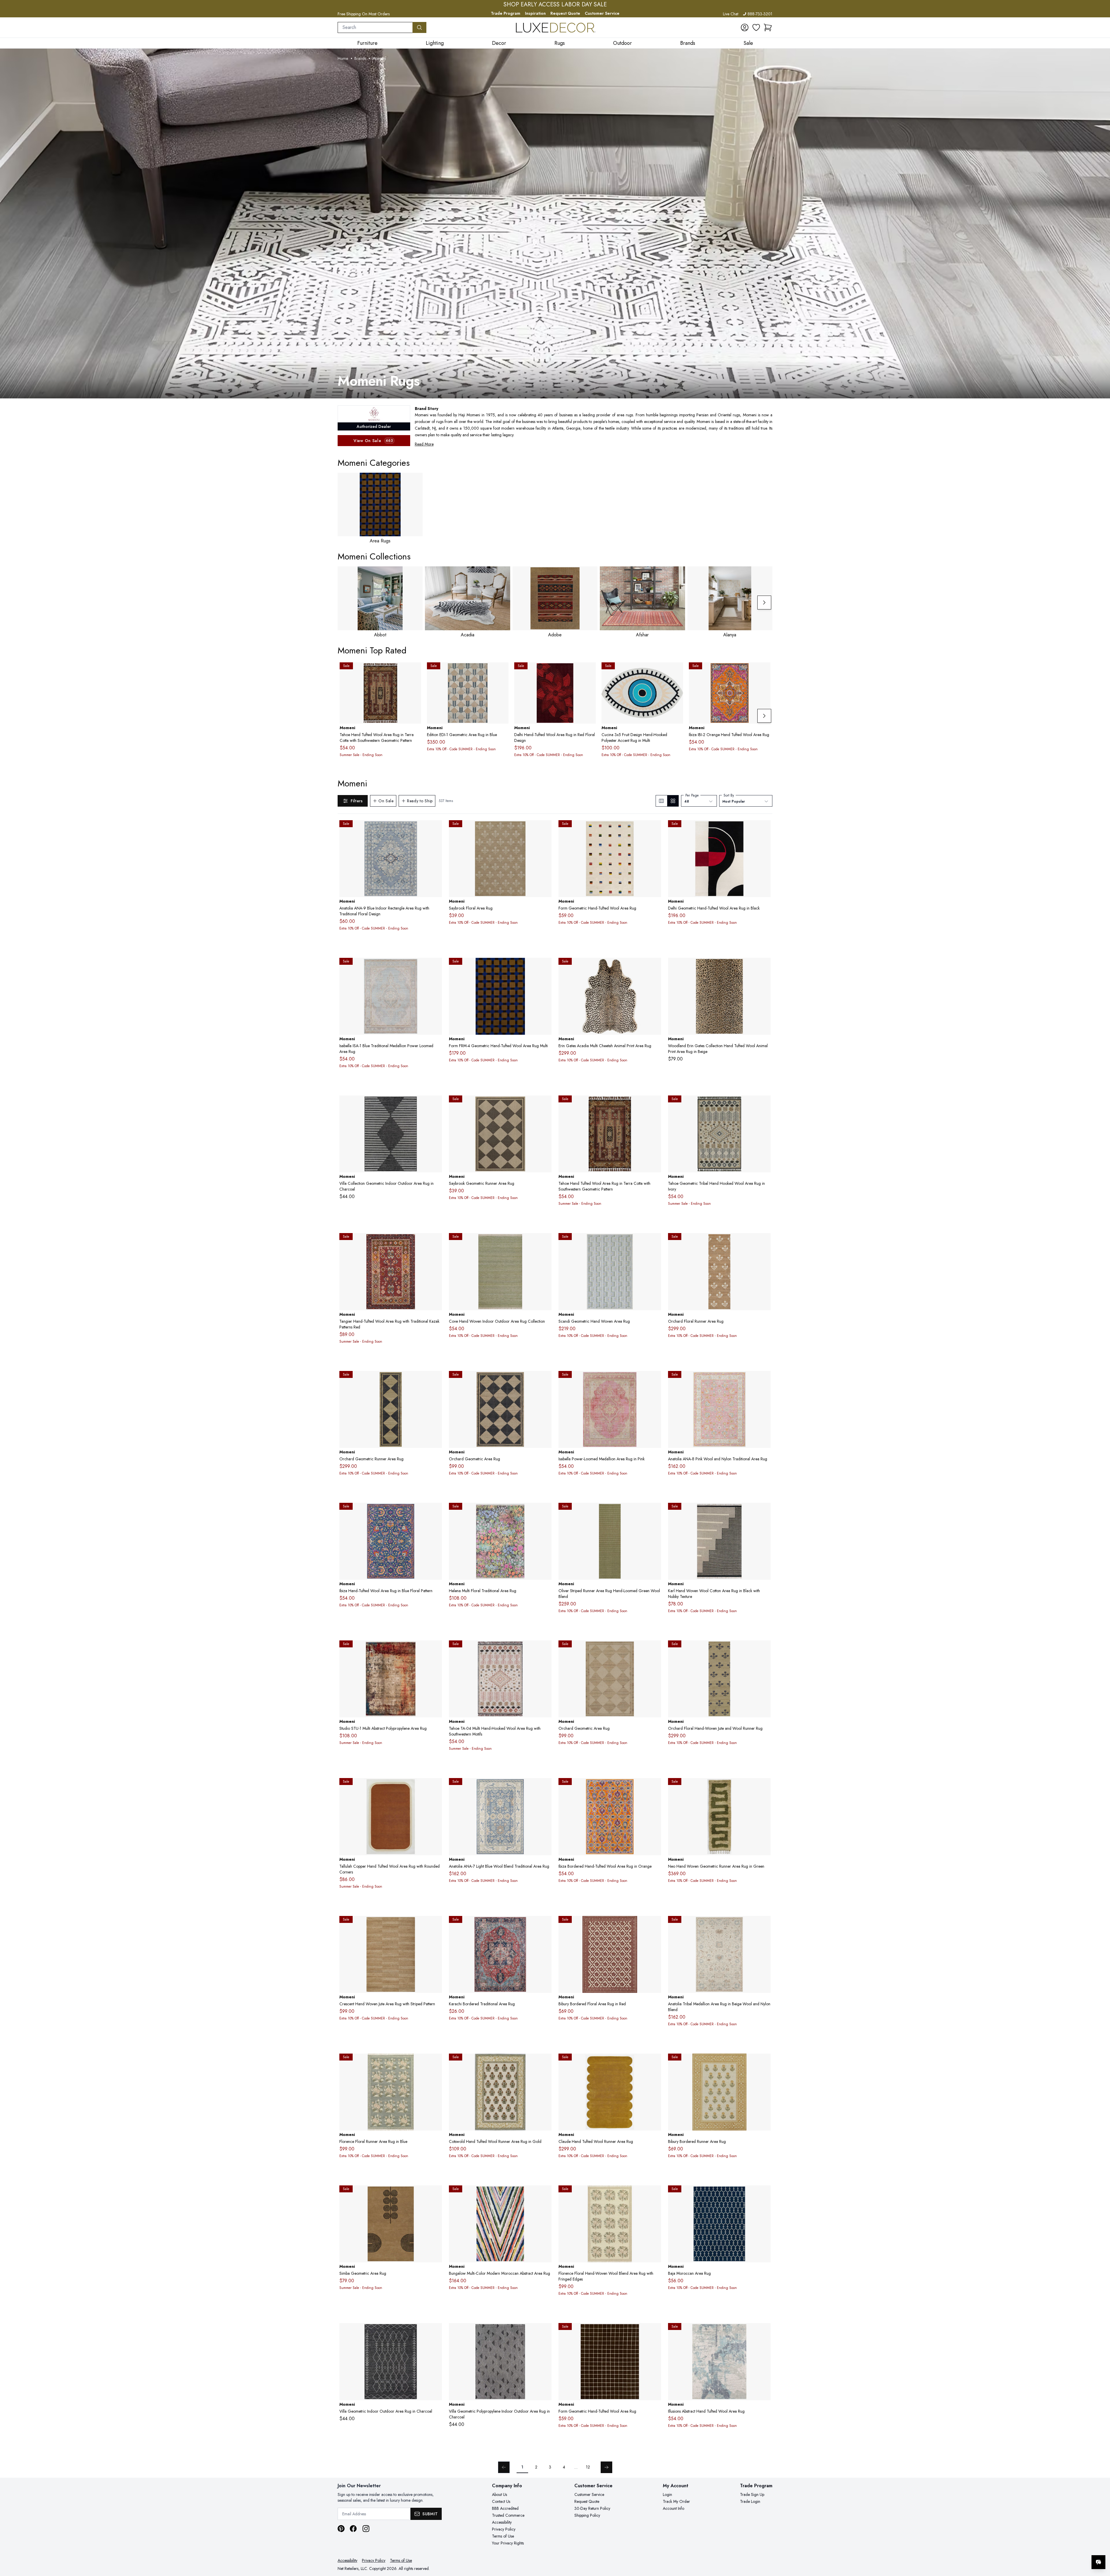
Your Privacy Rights (508, 2543)
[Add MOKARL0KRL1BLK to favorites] (764, 1512)
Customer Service (602, 13)
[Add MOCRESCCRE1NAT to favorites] (435, 1925)
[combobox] (375, 27)
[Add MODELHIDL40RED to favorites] (589, 671)
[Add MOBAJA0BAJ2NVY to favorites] (764, 2194)
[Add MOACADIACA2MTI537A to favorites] (654, 967)
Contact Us (501, 2501)
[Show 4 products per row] (673, 801)
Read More (424, 444)
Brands (360, 58)
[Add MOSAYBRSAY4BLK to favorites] (545, 1104)
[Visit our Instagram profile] (366, 2529)
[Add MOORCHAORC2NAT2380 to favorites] (764, 1242)
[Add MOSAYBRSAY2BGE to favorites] (545, 829)
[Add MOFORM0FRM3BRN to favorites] (654, 2332)
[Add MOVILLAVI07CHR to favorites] (435, 1104)
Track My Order (676, 2501)
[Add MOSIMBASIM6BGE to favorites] (435, 2194)
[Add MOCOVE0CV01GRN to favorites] (545, 1242)
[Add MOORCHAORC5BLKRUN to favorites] (435, 1380)
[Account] (745, 27)
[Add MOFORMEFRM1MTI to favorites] (654, 829)
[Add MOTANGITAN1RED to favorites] (435, 1242)
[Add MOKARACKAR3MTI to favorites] (545, 1925)
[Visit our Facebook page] (353, 2529)
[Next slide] (764, 603)
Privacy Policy (504, 2529)
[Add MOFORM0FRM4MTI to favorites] (545, 967)
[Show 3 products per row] (662, 801)
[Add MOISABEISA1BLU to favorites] (435, 967)
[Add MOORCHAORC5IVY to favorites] (654, 1649)
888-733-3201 (760, 14)
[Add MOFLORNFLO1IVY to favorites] (654, 2194)
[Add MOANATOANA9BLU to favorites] (435, 829)
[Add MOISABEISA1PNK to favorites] (654, 1380)
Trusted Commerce (508, 2515)
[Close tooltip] (1101, 2544)
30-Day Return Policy (592, 2508)
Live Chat (731, 14)
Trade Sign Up (752, 2494)
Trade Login (750, 2501)
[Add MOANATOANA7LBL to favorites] (545, 1787)
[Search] (419, 27)
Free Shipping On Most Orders (364, 14)
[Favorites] (756, 27)
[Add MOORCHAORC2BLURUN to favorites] (764, 1649)
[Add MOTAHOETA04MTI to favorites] (545, 1649)
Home (343, 58)
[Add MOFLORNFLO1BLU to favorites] (435, 2063)
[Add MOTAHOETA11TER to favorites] (415, 671)
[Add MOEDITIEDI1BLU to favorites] (502, 671)
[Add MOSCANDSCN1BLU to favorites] (654, 1242)
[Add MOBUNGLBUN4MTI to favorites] (545, 2194)
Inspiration (535, 13)
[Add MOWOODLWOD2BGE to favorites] (764, 967)
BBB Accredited (505, 2508)
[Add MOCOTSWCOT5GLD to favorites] (545, 2063)
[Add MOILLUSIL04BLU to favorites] (764, 2332)
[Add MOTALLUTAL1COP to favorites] (435, 1787)
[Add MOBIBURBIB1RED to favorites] (654, 1925)
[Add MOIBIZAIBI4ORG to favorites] (654, 1787)
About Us (499, 2494)
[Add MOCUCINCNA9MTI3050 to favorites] (676, 671)
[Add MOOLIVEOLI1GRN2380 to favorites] (654, 1512)
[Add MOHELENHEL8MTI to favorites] (545, 1512)
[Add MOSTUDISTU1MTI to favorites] (435, 1649)
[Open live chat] (1098, 2562)
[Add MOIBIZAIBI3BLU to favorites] (435, 1512)
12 (588, 2467)
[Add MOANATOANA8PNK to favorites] (764, 1380)
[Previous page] (504, 2467)
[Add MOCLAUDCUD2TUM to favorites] (654, 2063)
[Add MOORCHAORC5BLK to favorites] (545, 1380)
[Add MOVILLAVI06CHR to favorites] (545, 2332)
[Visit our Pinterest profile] (341, 2529)
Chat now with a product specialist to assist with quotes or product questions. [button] (1058, 2547)
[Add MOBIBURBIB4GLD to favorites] (764, 2063)
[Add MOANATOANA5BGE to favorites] (764, 1925)
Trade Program (506, 13)
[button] (768, 27)
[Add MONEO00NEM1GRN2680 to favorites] (764, 1787)
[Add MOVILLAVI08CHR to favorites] (435, 2332)
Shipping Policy (587, 2515)
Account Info (674, 2508)
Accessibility (502, 2522)
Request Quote (565, 13)
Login (667, 2494)
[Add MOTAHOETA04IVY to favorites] (764, 1104)
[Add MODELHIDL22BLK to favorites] (764, 829)
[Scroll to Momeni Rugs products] (555, 223)
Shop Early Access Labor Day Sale (555, 5)
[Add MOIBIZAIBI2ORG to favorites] (764, 671)
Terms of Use (503, 2536)
